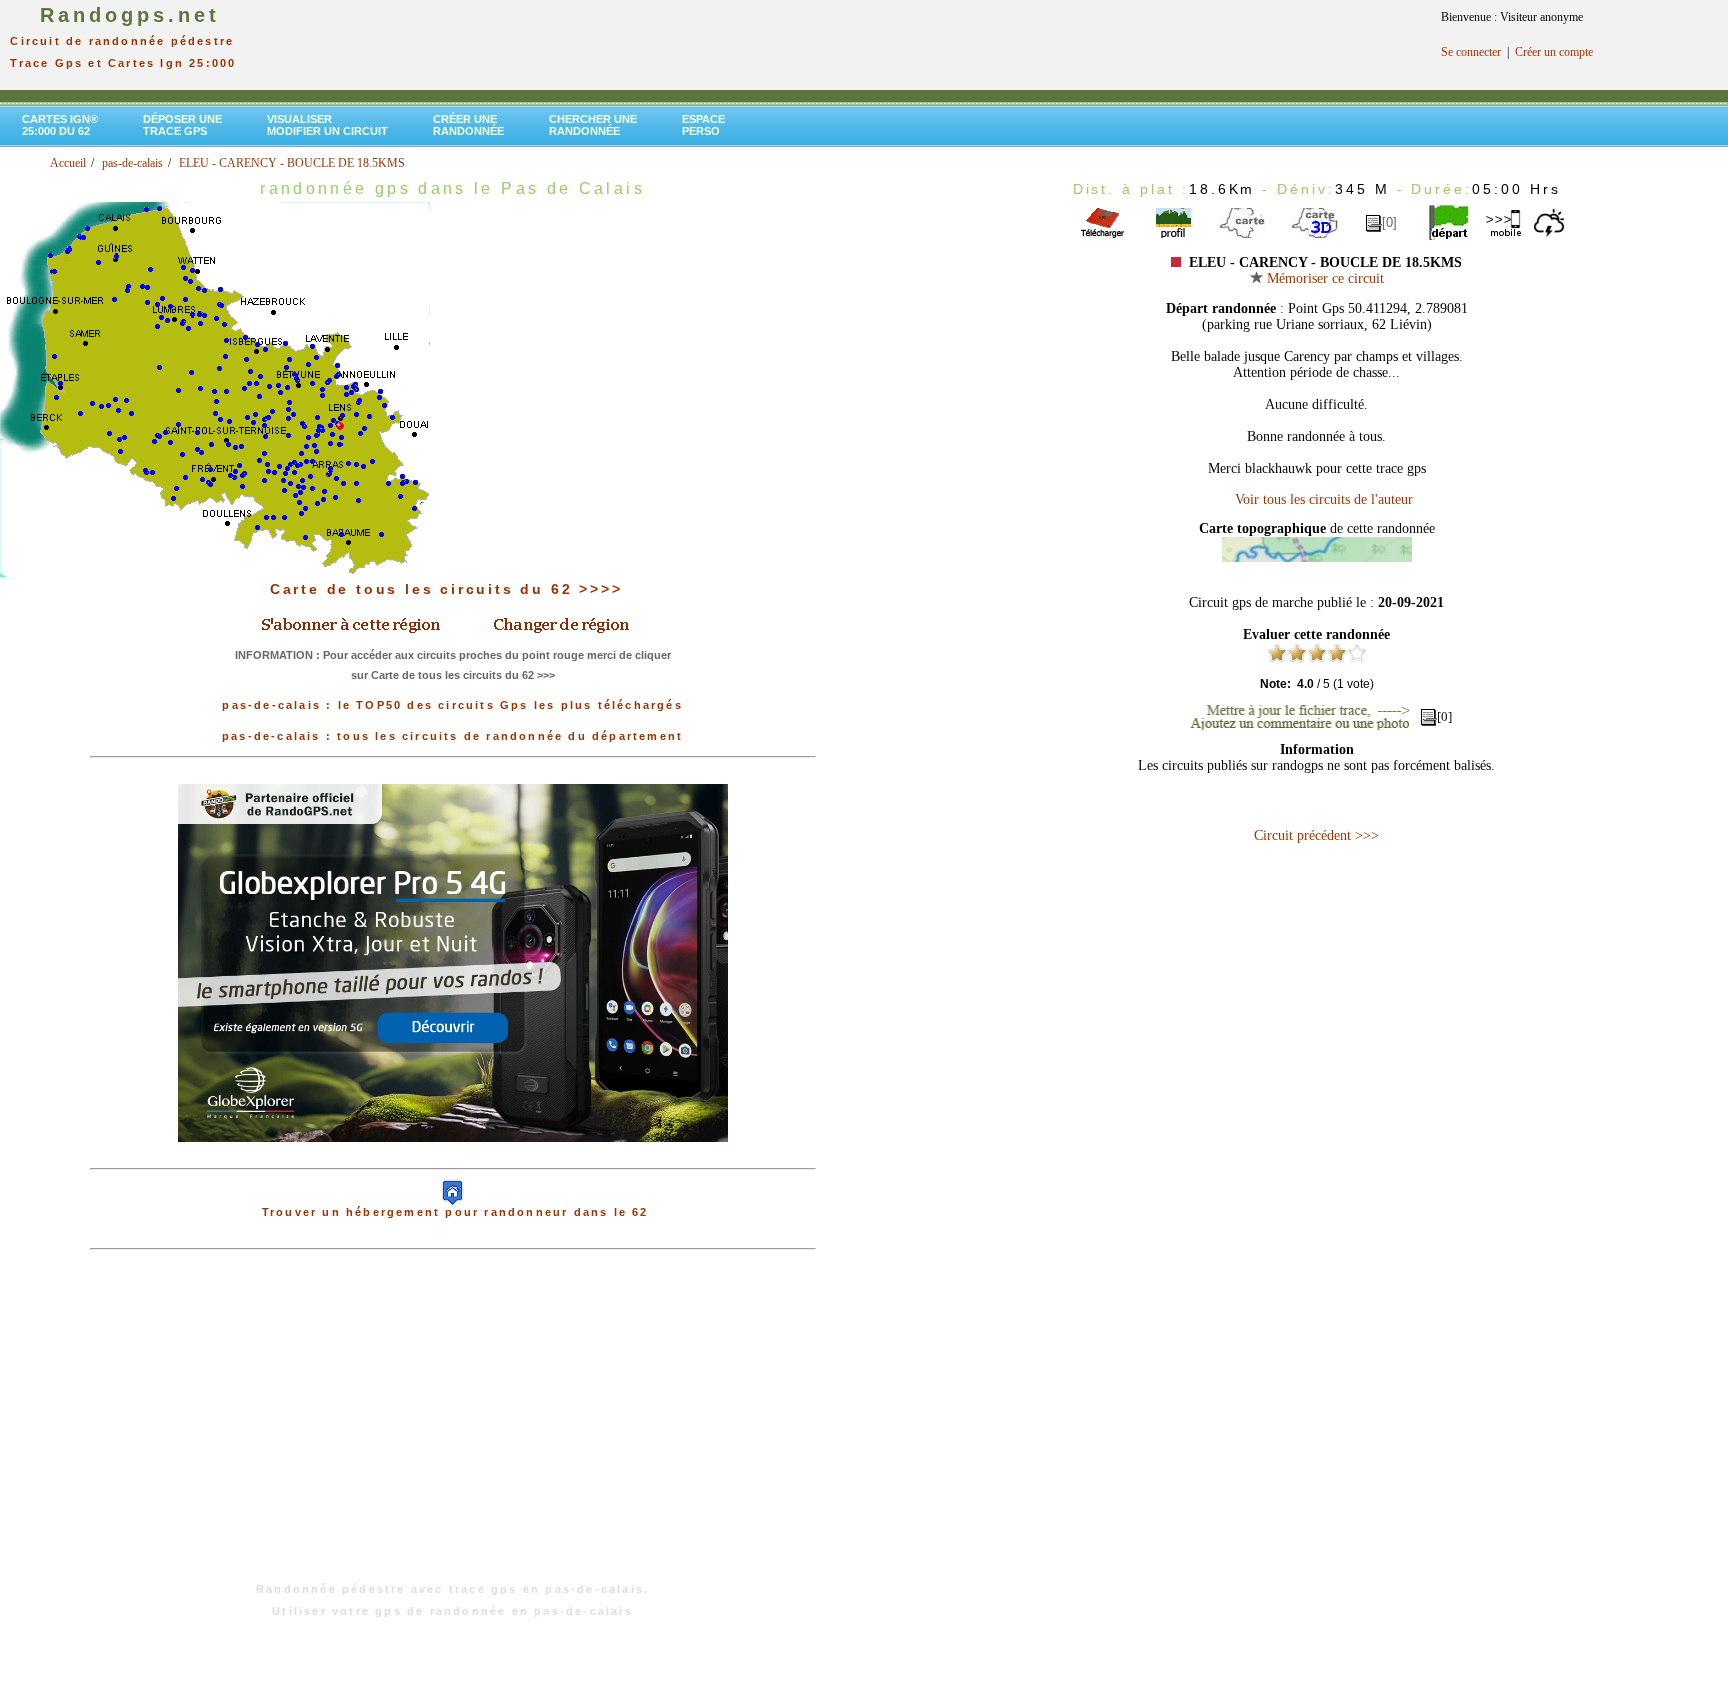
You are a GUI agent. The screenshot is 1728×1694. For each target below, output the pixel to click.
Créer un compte (1554, 52)
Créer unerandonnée (468, 125)
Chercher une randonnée (593, 125)
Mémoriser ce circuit (1323, 278)
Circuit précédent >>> (1316, 835)
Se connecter (1471, 52)
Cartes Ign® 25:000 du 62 (60, 125)
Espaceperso (703, 125)
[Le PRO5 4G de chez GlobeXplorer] (453, 1158)
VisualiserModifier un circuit (327, 125)
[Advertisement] (453, 1426)
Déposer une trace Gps (182, 125)
